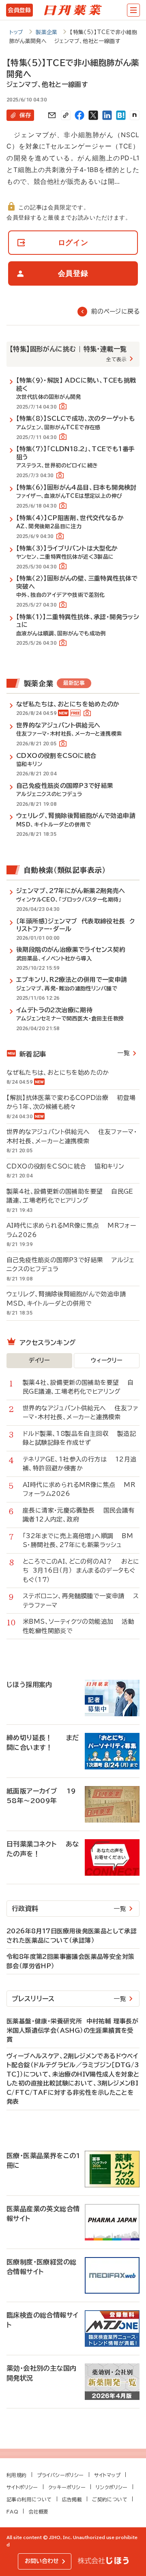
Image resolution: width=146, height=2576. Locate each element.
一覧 (123, 1053)
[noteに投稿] (135, 115)
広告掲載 (72, 2499)
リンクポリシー (112, 2487)
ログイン (73, 242)
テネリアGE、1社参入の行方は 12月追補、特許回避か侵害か (79, 1464)
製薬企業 (47, 32)
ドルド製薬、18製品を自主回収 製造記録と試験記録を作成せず (79, 1438)
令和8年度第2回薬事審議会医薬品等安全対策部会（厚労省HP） (70, 1961)
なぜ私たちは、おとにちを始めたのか (62, 1073)
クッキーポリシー (67, 2487)
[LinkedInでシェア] (107, 115)
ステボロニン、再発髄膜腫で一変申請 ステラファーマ (81, 1601)
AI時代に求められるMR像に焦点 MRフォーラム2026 (71, 1230)
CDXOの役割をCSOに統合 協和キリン (65, 1166)
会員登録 (19, 10)
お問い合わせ (42, 2561)
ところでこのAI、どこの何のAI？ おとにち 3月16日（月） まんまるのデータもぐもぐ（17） (81, 1571)
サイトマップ (107, 2475)
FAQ (12, 2511)
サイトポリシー (22, 2487)
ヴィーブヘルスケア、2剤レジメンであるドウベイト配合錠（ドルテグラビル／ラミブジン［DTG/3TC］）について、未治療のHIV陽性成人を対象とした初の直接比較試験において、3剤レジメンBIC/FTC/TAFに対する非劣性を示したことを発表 (73, 2079)
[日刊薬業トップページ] (73, 10)
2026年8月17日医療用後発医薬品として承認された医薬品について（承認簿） (72, 1936)
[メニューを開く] (133, 10)
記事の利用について (29, 2499)
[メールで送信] (52, 115)
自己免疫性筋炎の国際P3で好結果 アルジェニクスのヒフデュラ (71, 1265)
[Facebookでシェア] (79, 115)
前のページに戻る (115, 311)
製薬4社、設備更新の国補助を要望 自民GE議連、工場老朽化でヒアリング (70, 1196)
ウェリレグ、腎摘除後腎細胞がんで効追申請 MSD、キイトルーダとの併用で (70, 1299)
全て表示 (116, 359)
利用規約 (17, 2475)
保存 (25, 115)
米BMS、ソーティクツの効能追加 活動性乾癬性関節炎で (78, 1626)
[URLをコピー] (66, 115)
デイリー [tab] (39, 1360)
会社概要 (39, 2511)
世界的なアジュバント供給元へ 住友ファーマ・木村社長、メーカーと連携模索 (72, 1136)
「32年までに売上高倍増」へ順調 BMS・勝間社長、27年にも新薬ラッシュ (78, 1541)
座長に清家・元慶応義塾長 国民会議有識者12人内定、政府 (79, 1515)
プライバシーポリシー (60, 2475)
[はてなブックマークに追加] (121, 115)
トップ (16, 32)
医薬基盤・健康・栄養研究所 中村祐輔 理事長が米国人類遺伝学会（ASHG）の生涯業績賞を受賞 (72, 2030)
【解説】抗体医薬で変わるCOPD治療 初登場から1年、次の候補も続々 (71, 1102)
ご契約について (110, 2499)
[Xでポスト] (93, 115)
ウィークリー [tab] (106, 1360)
